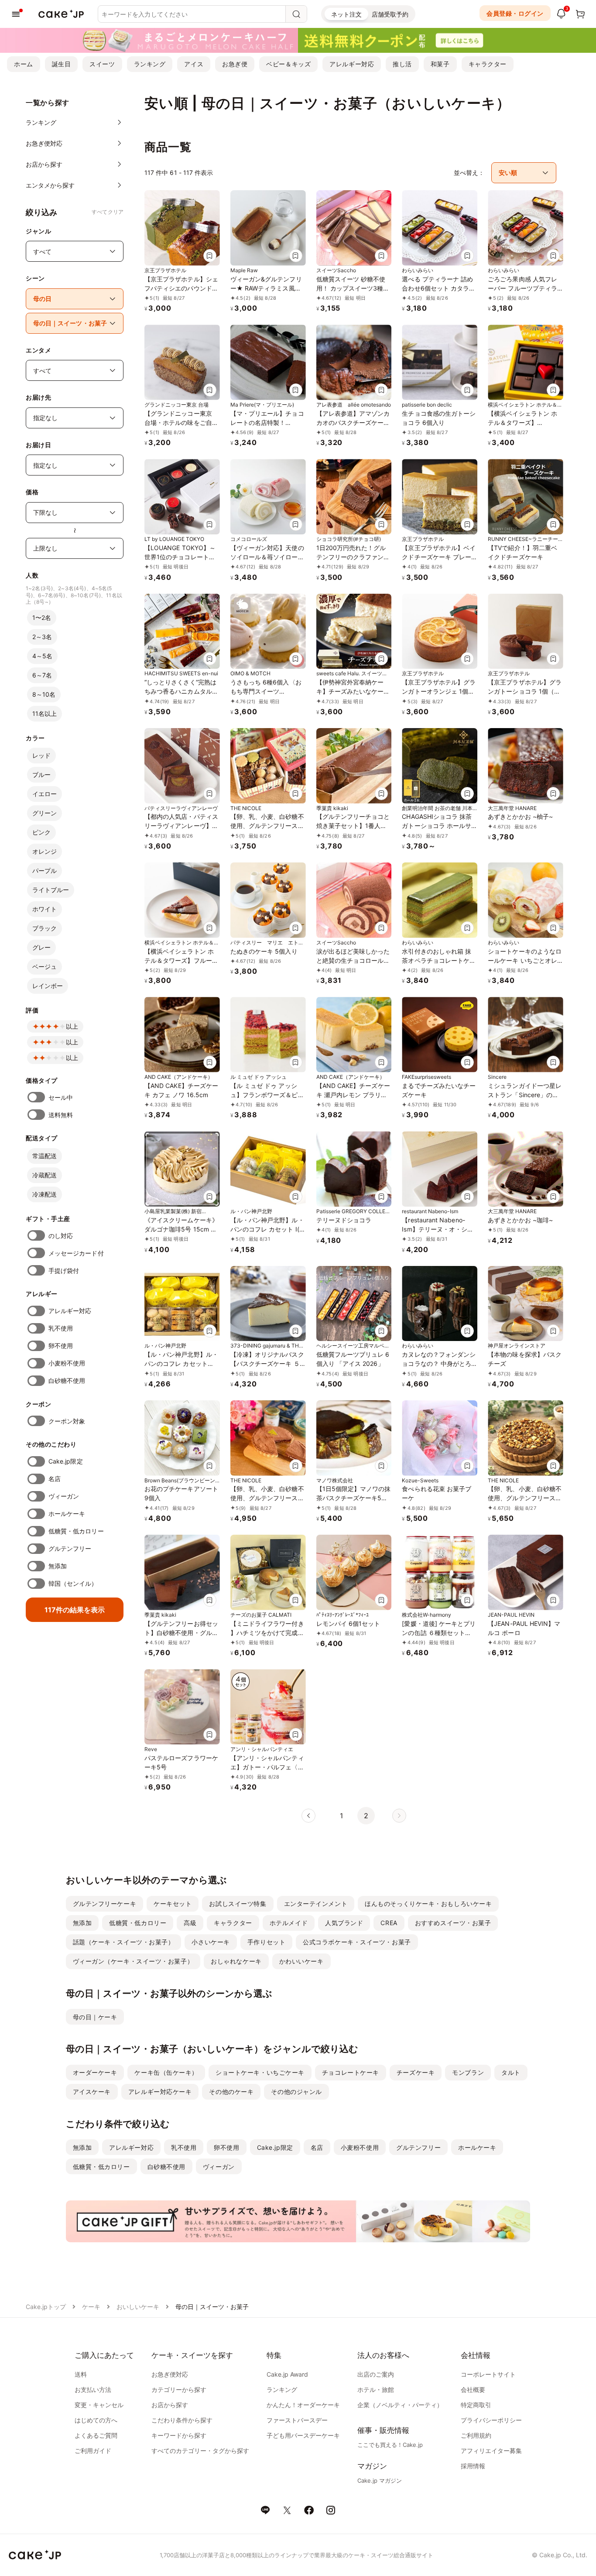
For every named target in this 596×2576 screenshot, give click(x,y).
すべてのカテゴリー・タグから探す (200, 2451)
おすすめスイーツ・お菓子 (453, 1923)
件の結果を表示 (75, 1610)
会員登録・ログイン (515, 13)
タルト (511, 2072)
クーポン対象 (67, 1421)
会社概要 (473, 2390)
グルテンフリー (70, 1548)
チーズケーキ (416, 2072)
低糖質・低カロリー (76, 1531)
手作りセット (266, 1942)
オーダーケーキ (95, 2072)
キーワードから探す (179, 2435)
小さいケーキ (211, 1942)
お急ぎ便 (235, 64)
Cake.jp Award (287, 2374)
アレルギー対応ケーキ (160, 2092)
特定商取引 (476, 2405)
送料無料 (61, 1115)
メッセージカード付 (76, 1253)
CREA (389, 1923)
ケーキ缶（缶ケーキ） (166, 2072)
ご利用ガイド (93, 2451)
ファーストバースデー (297, 2420)
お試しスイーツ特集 (238, 1904)
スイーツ (102, 64)
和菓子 (440, 64)
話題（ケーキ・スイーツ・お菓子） (124, 1942)
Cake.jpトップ (46, 2307)
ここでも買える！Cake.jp (390, 2445)
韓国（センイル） (73, 1583)
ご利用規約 (476, 2435)
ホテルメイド (289, 1923)
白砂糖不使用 (67, 1380)
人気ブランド (344, 1923)
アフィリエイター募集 (491, 2451)
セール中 (61, 1097)
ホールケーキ (67, 1514)
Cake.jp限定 (66, 1461)
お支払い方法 (93, 2390)
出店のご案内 (376, 2374)
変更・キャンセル (99, 2405)
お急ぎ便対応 (170, 2374)
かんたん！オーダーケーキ (303, 2405)
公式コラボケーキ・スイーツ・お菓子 (357, 1942)
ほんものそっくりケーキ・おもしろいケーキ (428, 1904)
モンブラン (468, 2072)
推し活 (402, 64)
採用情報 (473, 2466)
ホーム (24, 64)
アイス (194, 64)
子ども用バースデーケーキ (303, 2435)
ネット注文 (346, 14)
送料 (81, 2374)
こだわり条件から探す (182, 2420)
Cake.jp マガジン (380, 2480)
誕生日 (62, 64)
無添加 (58, 1566)
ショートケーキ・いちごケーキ (260, 2072)
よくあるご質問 (96, 2435)
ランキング (150, 64)
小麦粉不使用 (67, 1363)
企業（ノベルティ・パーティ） (400, 2405)
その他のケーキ (231, 2092)
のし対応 (61, 1236)
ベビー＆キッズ (288, 64)
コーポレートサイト (488, 2374)
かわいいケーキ (301, 1961)
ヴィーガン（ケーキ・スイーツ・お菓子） (133, 1961)
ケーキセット (173, 1904)
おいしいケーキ (138, 2307)
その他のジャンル (296, 2092)
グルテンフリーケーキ (105, 1904)
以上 (72, 1026)
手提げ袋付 (64, 1271)
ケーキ (91, 2307)
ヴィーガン (64, 1496)
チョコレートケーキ (351, 2072)
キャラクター (488, 64)
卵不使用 (61, 1346)
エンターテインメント (316, 1904)
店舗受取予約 (390, 14)
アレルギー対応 (352, 64)
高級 (190, 1923)
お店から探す (170, 2405)
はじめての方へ (96, 2420)
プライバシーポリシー (491, 2420)
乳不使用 (61, 1328)
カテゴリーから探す (179, 2390)
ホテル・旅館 (376, 2390)
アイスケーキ (92, 2092)
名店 (55, 1479)
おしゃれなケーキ (236, 1961)
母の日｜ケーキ (95, 2017)
